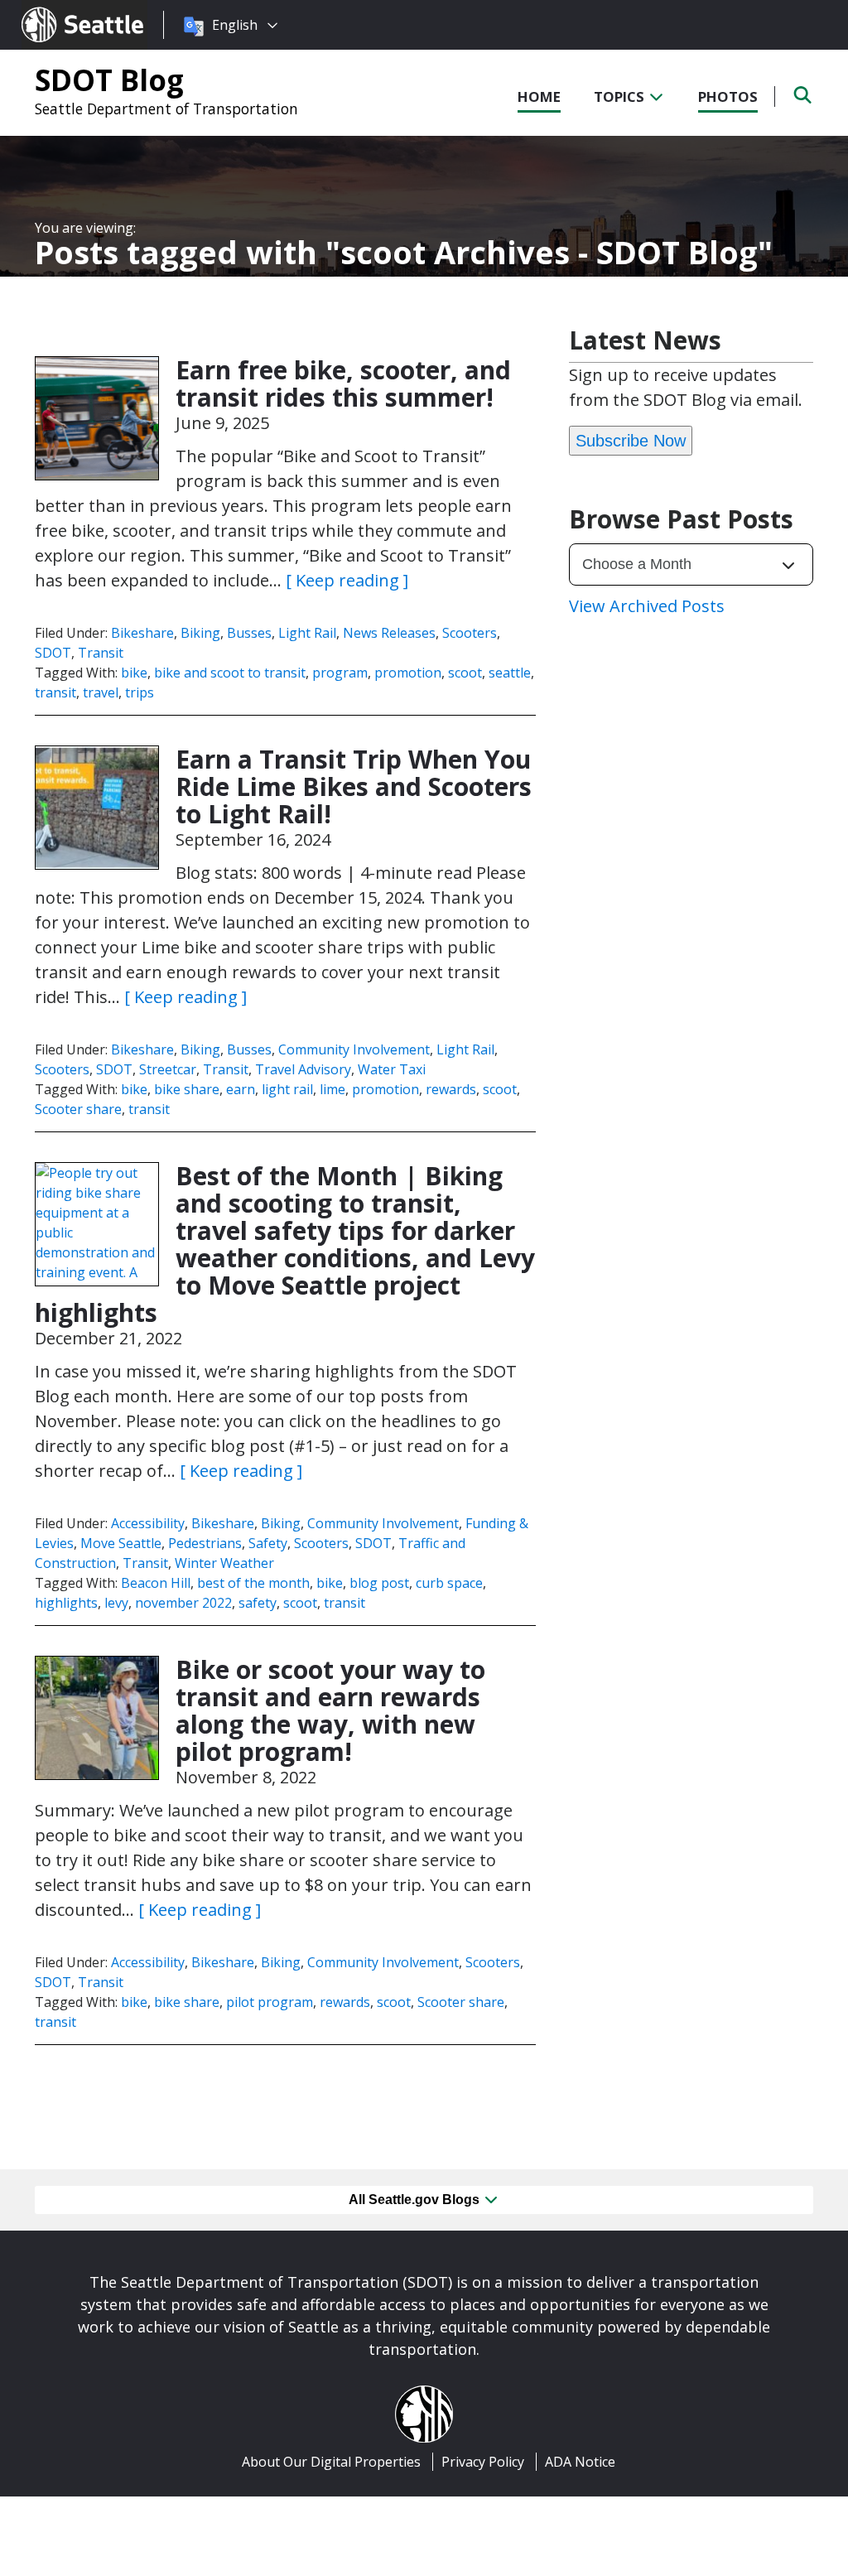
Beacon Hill (156, 1583)
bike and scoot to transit (230, 673)
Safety (268, 1543)
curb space (449, 1583)
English (235, 25)
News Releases (389, 633)
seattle (510, 673)
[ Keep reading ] (347, 580)
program (340, 673)
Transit (101, 653)
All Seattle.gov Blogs (416, 2200)
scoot (465, 673)
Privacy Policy (483, 2462)
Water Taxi (392, 1069)
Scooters (470, 633)
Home (539, 96)
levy (116, 1603)
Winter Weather (224, 1563)
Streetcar (168, 1069)
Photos (728, 96)
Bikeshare (142, 633)
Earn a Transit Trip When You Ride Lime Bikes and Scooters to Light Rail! (354, 786)
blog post (379, 1583)
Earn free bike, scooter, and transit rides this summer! (343, 384)
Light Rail (307, 633)
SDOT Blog (109, 80)
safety (258, 1603)
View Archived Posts (647, 606)
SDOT (53, 653)
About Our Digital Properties (331, 2462)
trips (140, 692)
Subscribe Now (631, 441)
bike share (187, 1089)
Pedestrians (205, 1543)
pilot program (270, 2002)
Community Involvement (354, 1049)
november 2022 (183, 1603)
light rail (287, 1089)
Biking (200, 633)
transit (55, 692)
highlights (66, 1603)
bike (134, 673)
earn (241, 1089)
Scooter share (78, 1109)
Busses (249, 633)
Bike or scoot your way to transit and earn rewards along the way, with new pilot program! (330, 1710)
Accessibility (148, 1523)
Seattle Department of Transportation (166, 109)
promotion (408, 673)
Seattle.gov (57, 9)
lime (332, 1089)
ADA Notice (580, 2462)
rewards (451, 1089)
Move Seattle (121, 1543)
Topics (621, 96)
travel (101, 692)
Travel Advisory (303, 1069)
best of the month (253, 1583)
